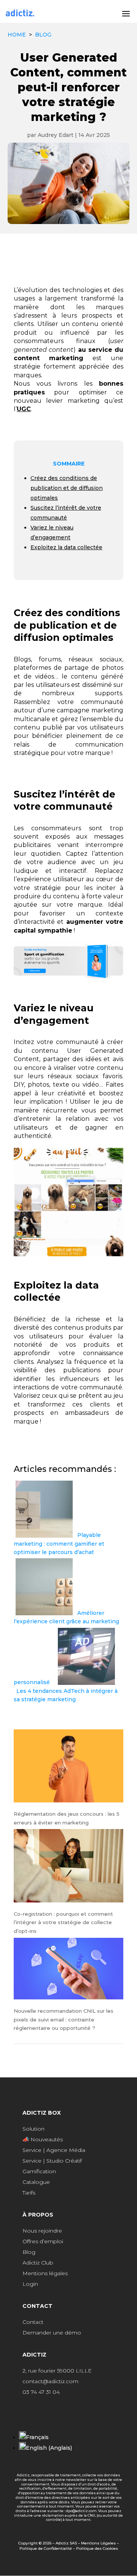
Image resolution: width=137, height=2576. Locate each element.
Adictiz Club (38, 2263)
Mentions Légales (98, 2543)
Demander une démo (52, 2333)
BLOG (43, 35)
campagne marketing (90, 710)
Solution (33, 2129)
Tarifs (29, 2193)
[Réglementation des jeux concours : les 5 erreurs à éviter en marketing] (68, 1767)
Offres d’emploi (43, 2241)
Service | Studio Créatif (52, 2161)
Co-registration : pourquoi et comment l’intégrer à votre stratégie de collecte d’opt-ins (63, 1922)
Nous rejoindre (42, 2231)
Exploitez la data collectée (66, 547)
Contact (33, 2322)
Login (30, 2284)
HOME (17, 35)
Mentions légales (45, 2273)
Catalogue (36, 2182)
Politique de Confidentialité (46, 2548)
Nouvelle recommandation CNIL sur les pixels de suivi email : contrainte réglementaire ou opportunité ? (64, 2019)
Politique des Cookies (97, 2548)
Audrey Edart (56, 135)
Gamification (39, 2171)
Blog (29, 2252)
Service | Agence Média (54, 2150)
